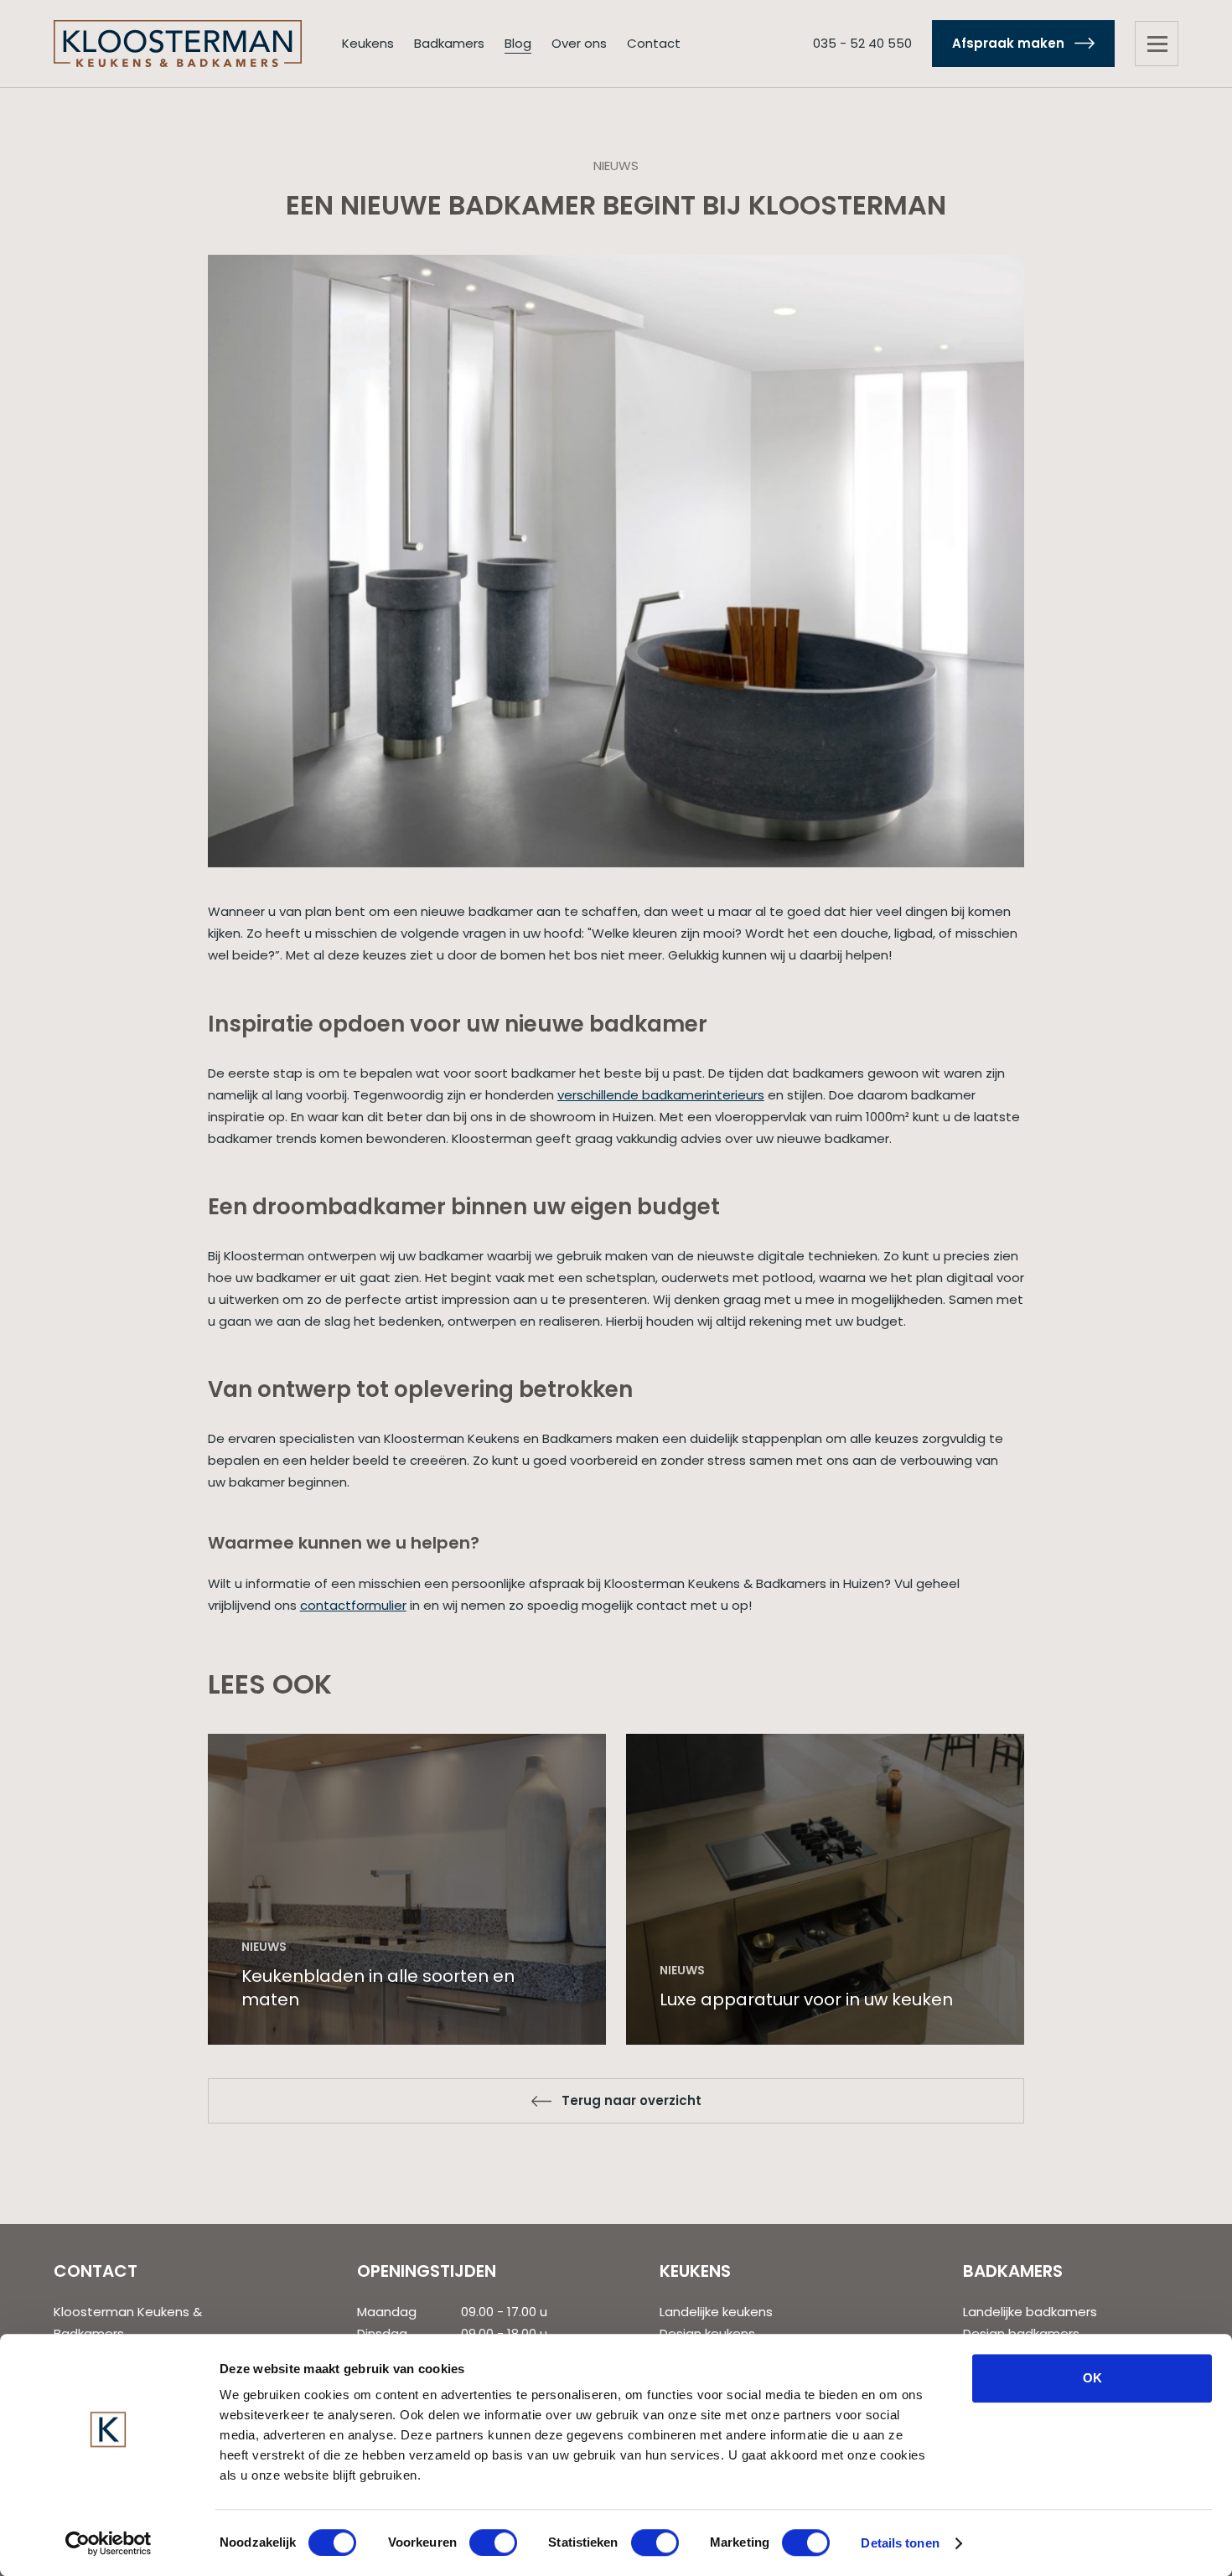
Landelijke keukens (716, 2312)
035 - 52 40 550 (862, 43)
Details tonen (900, 2543)
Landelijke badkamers (1030, 2312)
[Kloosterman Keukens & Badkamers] (178, 42)
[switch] (493, 2542)
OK (1092, 2378)
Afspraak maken (1008, 43)
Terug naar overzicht (632, 2100)
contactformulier (353, 1605)
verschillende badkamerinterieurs (661, 1095)
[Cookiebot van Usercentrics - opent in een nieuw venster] (109, 2543)
